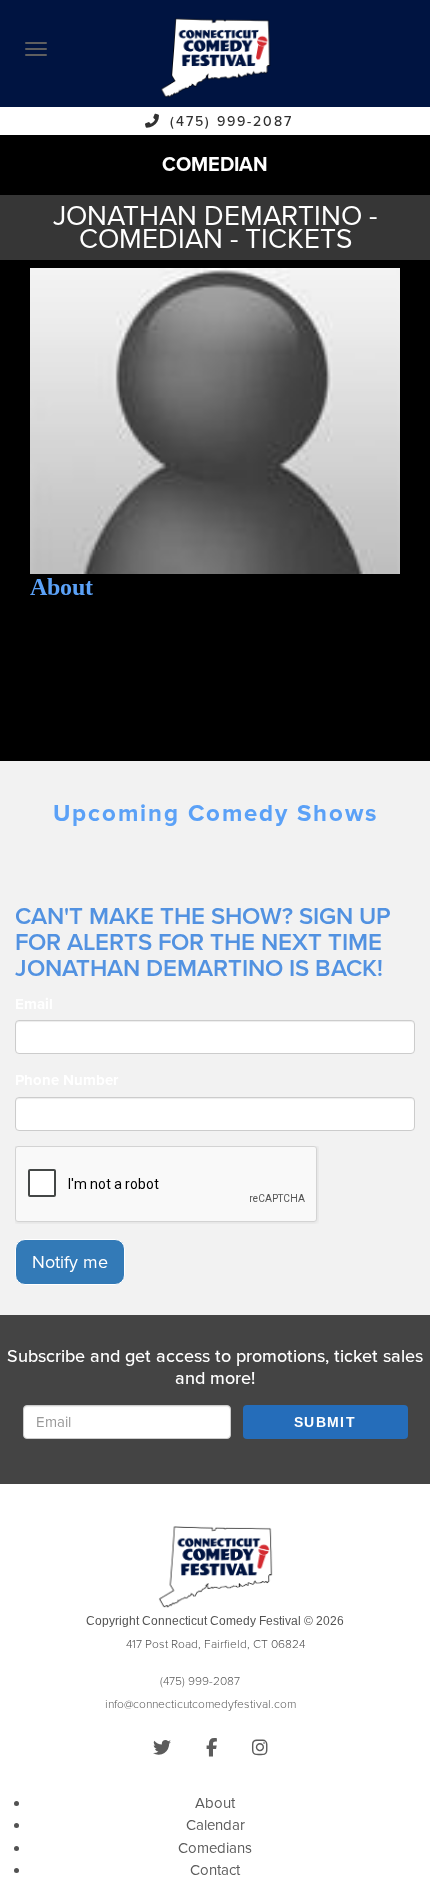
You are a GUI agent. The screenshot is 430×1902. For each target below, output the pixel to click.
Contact (215, 1870)
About (215, 1803)
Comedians (215, 1848)
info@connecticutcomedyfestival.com (200, 1704)
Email (34, 1004)
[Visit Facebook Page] (211, 1748)
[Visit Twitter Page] (162, 1748)
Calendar (215, 1825)
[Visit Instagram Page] (260, 1748)
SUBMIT (325, 1422)
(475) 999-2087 (231, 121)
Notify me (70, 1262)
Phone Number (66, 1080)
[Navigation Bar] (36, 49)
